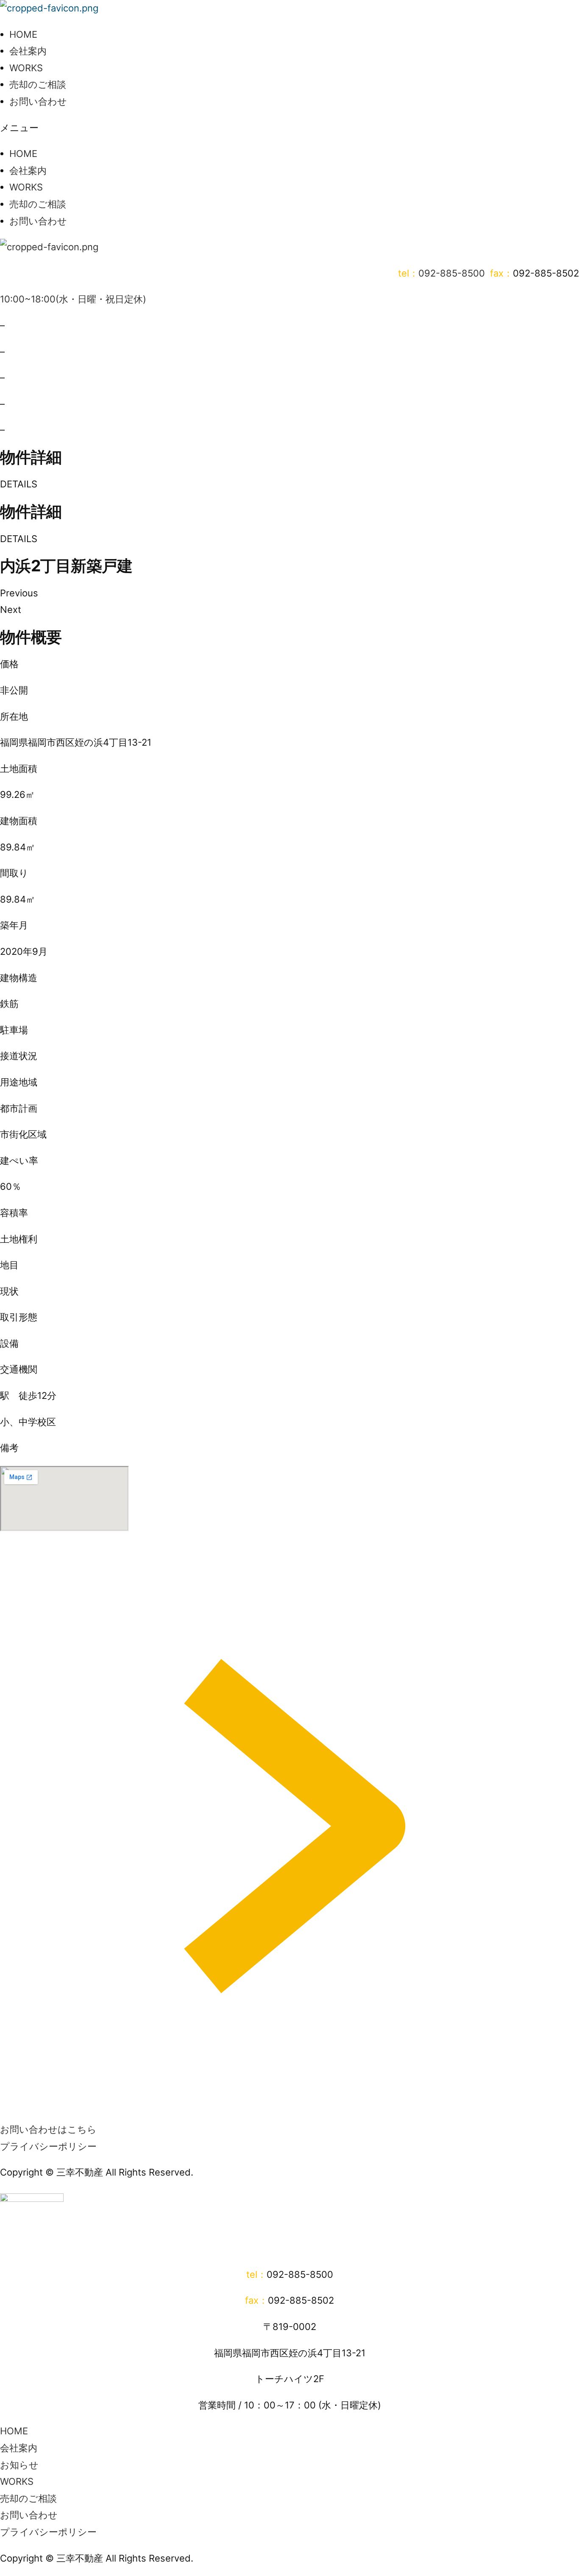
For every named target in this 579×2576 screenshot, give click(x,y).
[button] (289, 128)
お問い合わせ (38, 101)
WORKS (26, 68)
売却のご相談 (38, 84)
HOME (23, 34)
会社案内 (28, 51)
